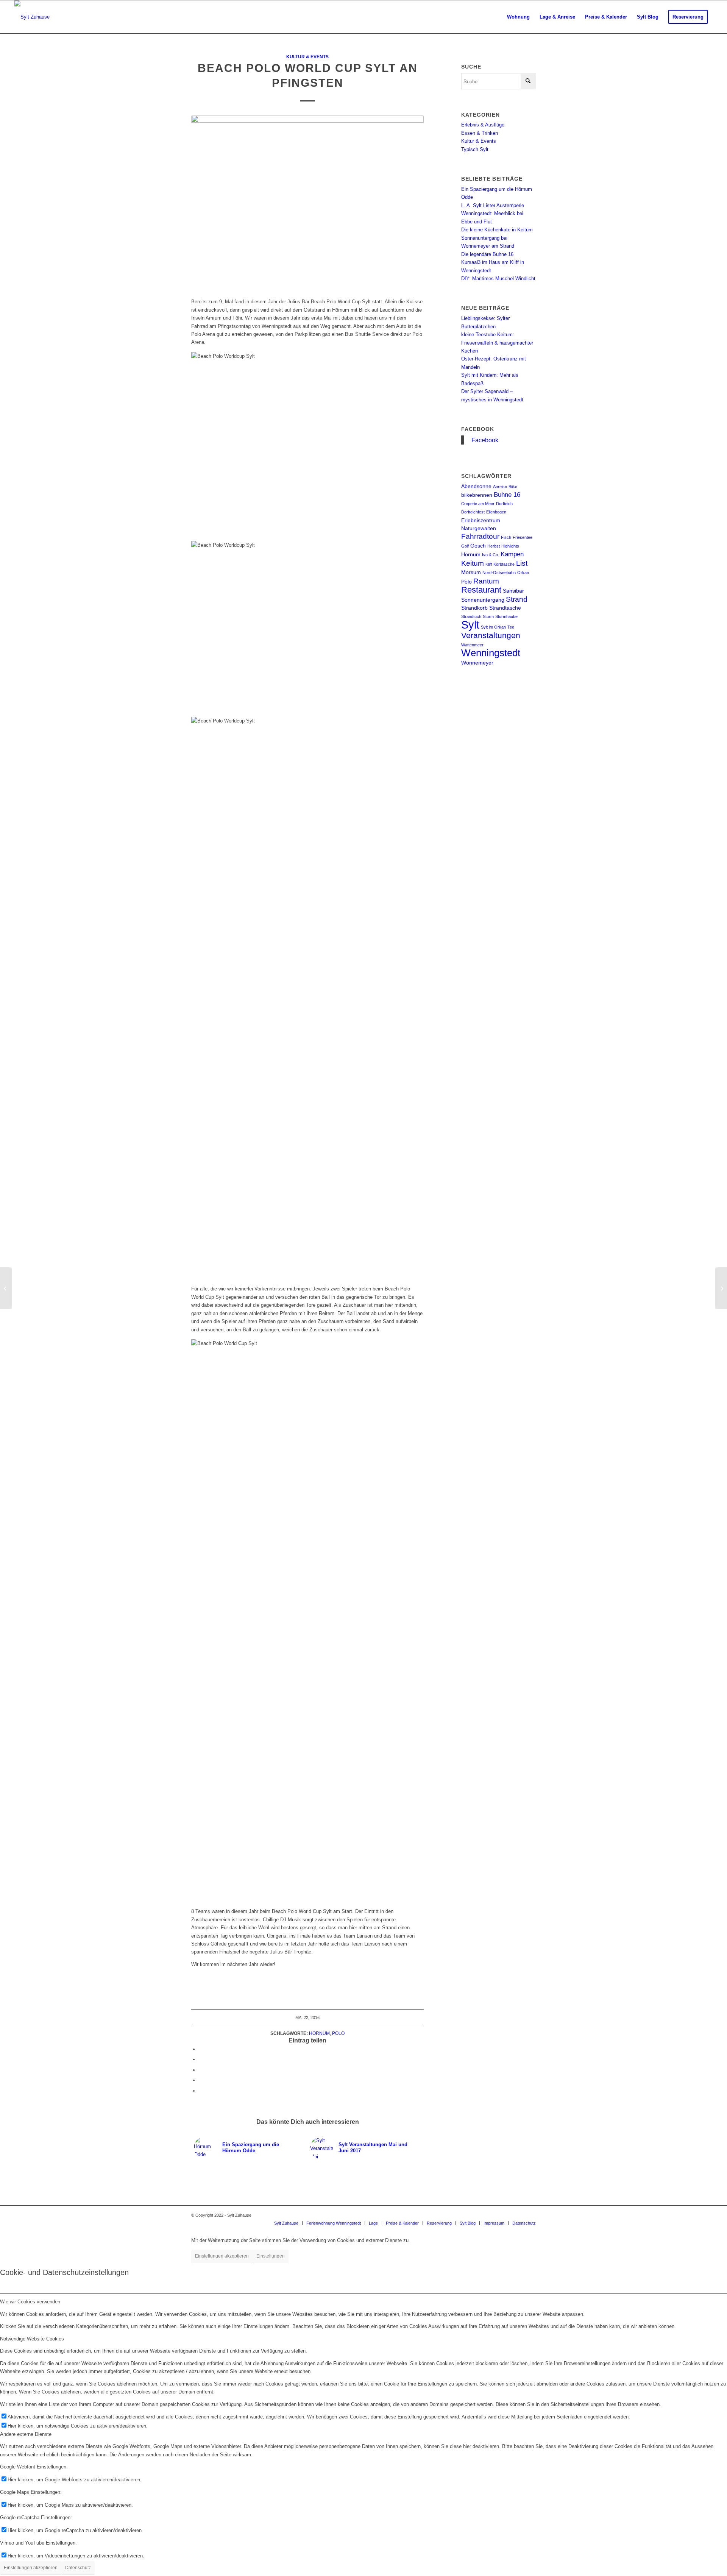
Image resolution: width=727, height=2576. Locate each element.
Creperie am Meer (478, 504)
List (522, 563)
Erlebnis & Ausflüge (483, 125)
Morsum (471, 572)
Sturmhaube (506, 616)
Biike (513, 487)
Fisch (506, 537)
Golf (465, 546)
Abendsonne (476, 486)
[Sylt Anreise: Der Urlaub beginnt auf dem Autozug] (721, 1288)
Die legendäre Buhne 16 (487, 254)
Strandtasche (505, 608)
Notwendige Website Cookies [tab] (32, 2339)
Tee (511, 627)
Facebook (478, 429)
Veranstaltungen (491, 635)
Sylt (470, 625)
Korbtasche (504, 564)
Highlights (510, 546)
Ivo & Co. (491, 555)
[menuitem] (518, 17)
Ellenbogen (496, 512)
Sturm (488, 616)
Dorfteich (504, 504)
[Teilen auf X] (201, 2059)
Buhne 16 (507, 495)
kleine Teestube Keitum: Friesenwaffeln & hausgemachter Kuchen (497, 343)
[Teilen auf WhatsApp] (201, 2070)
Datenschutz (78, 2568)
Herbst (494, 546)
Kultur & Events (307, 57)
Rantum (486, 581)
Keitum (473, 563)
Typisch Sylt (475, 149)
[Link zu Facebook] (519, 2215)
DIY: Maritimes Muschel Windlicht (498, 279)
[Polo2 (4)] (307, 202)
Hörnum (319, 2033)
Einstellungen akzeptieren (222, 2256)
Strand (517, 599)
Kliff (489, 564)
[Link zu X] (530, 2215)
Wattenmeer (472, 645)
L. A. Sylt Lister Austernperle (493, 205)
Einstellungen (271, 2256)
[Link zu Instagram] (507, 2215)
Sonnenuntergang (483, 600)
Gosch (478, 546)
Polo (338, 2033)
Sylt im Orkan (493, 627)
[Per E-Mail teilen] (201, 2091)
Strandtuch (471, 616)
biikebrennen (477, 495)
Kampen (512, 554)
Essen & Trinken (480, 133)
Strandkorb (474, 608)
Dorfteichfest (473, 512)
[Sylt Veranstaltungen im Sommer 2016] (6, 1288)
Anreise (500, 487)
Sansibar (513, 591)
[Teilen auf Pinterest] (201, 2080)
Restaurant (481, 590)
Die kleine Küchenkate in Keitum (497, 230)
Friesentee (523, 537)
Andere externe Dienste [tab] (26, 2434)
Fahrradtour (480, 536)
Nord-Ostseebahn (499, 573)
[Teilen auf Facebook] (201, 2049)
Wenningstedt (491, 653)
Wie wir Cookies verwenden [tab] (30, 2302)
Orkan (523, 573)
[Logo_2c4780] (32, 17)
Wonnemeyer (477, 663)
